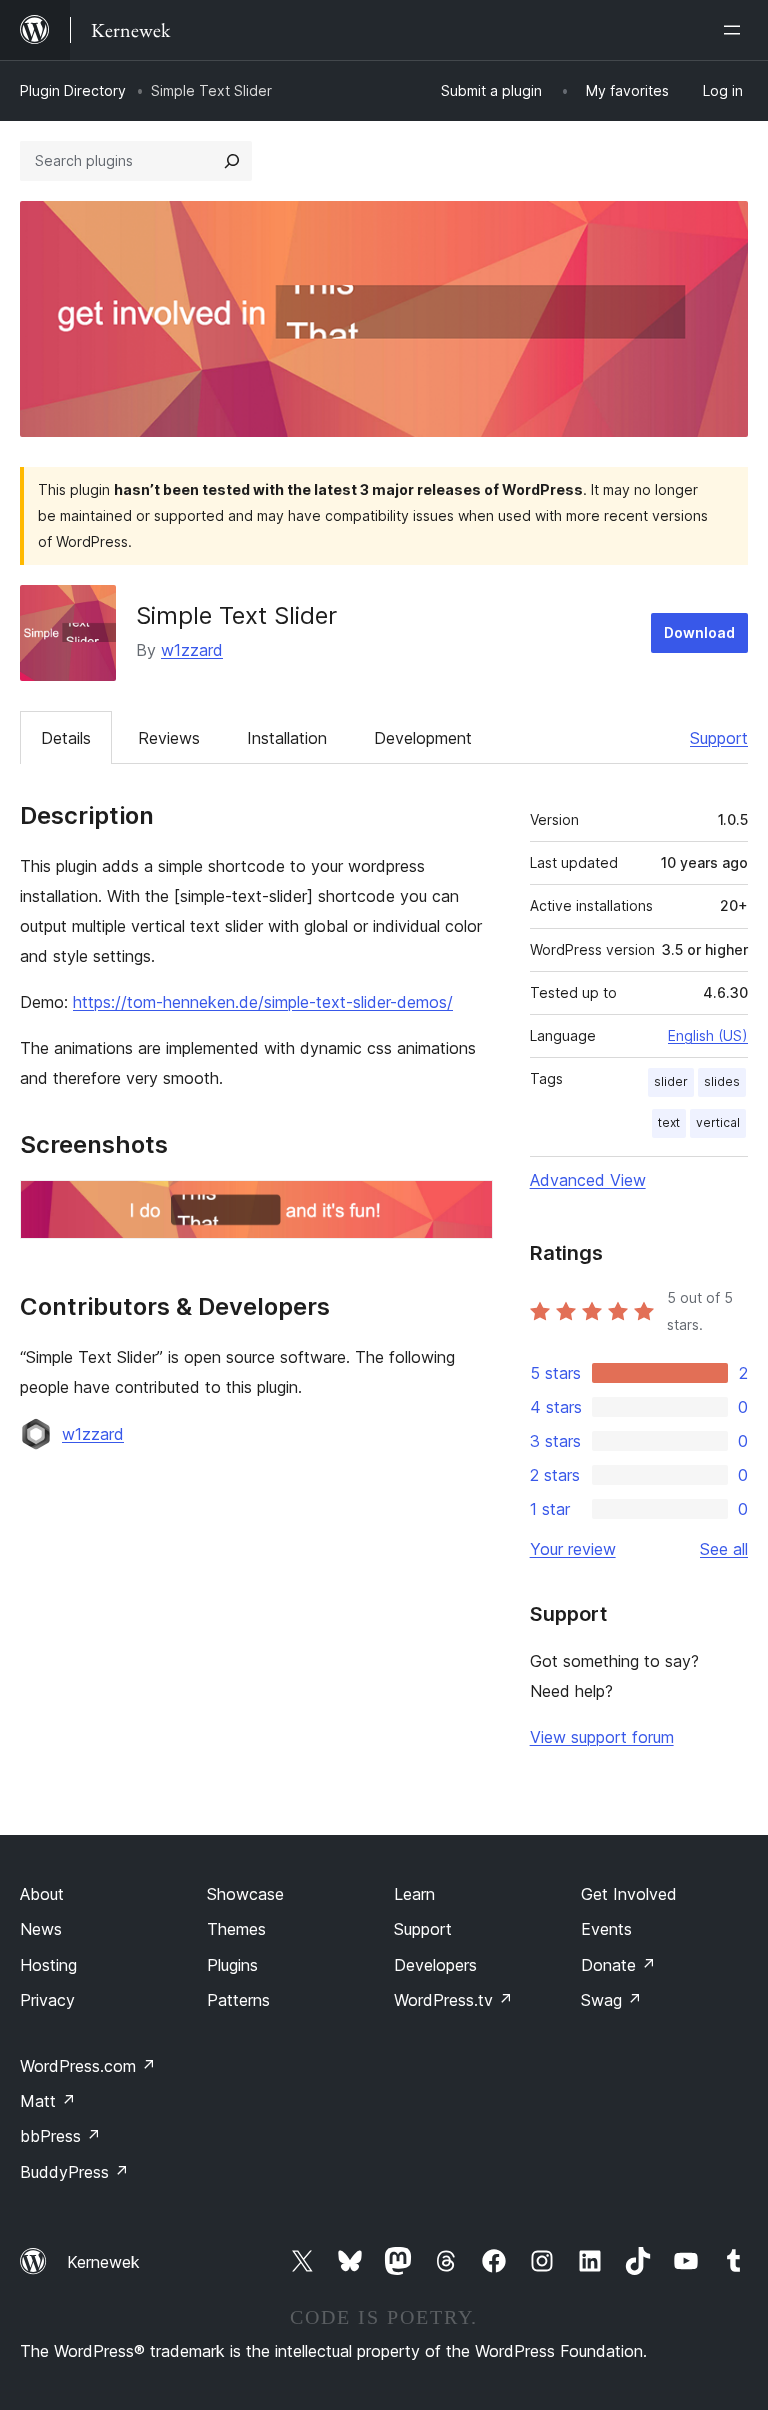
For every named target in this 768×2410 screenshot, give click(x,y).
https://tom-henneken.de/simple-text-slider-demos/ (263, 1002)
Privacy (47, 2000)
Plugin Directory (73, 90)
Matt (48, 2101)
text (669, 1122)
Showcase (245, 1894)
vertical (718, 1122)
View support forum (602, 1737)
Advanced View (588, 1180)
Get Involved (629, 1894)
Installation (287, 738)
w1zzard (192, 650)
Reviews (169, 738)
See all (724, 1549)
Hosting (48, 1965)
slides (722, 1081)
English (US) (708, 1035)
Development (423, 738)
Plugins (232, 1965)
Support (719, 738)
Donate (618, 1965)
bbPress (60, 2136)
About (42, 1894)
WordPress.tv (453, 2000)
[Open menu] (736, 30)
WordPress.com (88, 2066)
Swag (611, 2000)
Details (66, 738)
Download (699, 632)
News (41, 1929)
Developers (435, 1965)
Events (606, 1929)
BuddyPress (74, 2172)
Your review (573, 1549)
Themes (236, 1929)
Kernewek (103, 2262)
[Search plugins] (232, 161)
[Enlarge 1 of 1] (466, 1207)
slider (671, 1081)
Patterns (238, 2000)
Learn (414, 1894)
